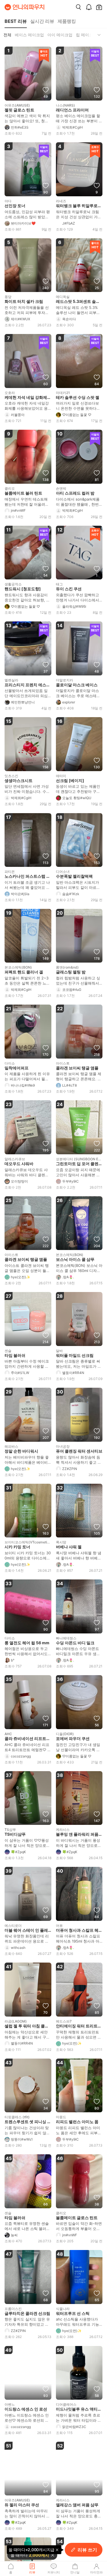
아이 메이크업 (60, 35)
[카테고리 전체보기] (99, 35)
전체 (7, 35)
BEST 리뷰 (16, 21)
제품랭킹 (67, 21)
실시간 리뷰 (42, 21)
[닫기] (53, 2555)
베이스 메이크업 (29, 35)
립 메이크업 (86, 35)
